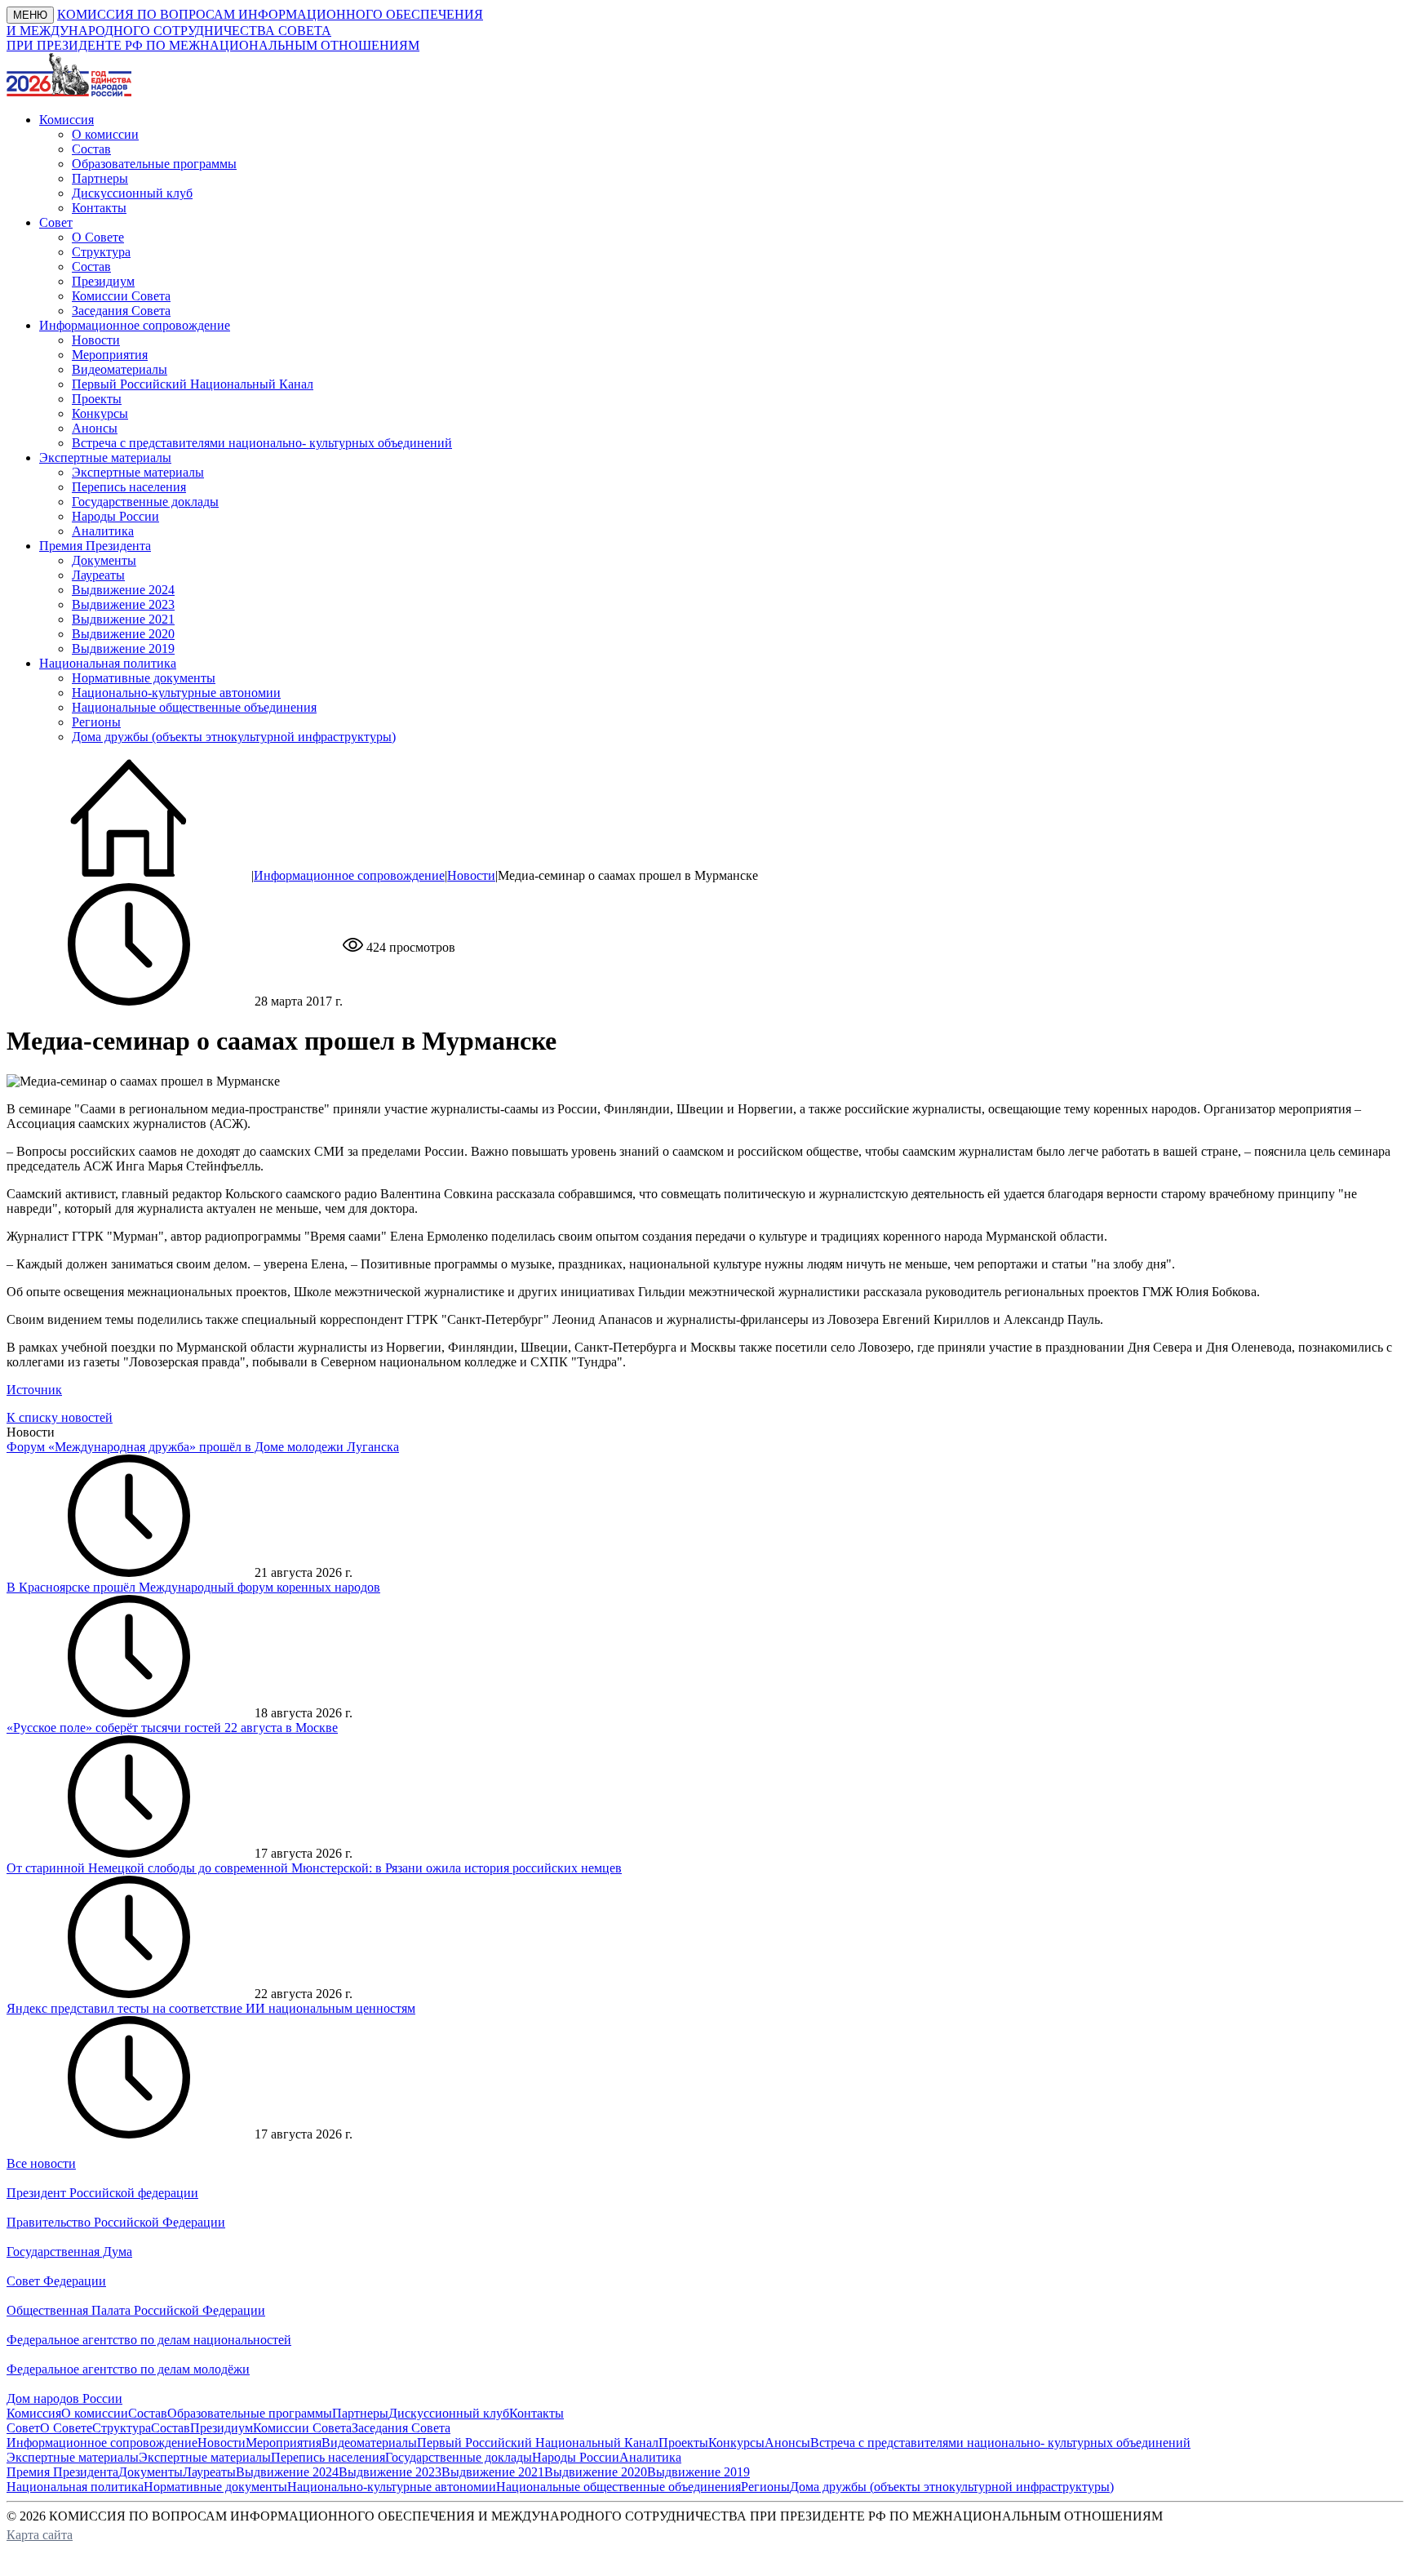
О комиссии (105, 134)
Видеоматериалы (120, 369)
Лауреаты (98, 575)
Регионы (96, 722)
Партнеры (100, 178)
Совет (23, 2428)
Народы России (115, 516)
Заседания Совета (121, 311)
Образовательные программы (154, 164)
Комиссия (34, 2413)
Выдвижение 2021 (123, 619)
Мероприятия (110, 355)
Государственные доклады (145, 502)
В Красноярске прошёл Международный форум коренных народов (193, 1587)
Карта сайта (40, 2535)
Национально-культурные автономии (176, 693)
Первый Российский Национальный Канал (193, 384)
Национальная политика (75, 2487)
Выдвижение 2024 (123, 590)
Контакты (99, 208)
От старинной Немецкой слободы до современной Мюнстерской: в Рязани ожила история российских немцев (314, 1868)
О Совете (98, 237)
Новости (96, 340)
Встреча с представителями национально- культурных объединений (262, 443)
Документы (104, 560)
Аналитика (103, 531)
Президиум (103, 281)
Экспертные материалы (138, 472)
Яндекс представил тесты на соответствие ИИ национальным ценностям (211, 2008)
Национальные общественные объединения (194, 707)
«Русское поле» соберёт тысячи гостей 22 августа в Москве (172, 1728)
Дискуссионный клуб (132, 193)
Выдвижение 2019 (123, 648)
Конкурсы (100, 413)
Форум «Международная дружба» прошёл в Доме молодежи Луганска (203, 1447)
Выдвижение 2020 (123, 634)
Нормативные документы (144, 678)
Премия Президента (62, 2472)
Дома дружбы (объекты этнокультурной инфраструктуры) (234, 737)
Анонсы (95, 428)
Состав (91, 149)
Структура (101, 252)
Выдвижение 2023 (123, 604)
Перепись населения (129, 487)
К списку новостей (60, 1417)
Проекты (97, 399)
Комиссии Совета (121, 296)
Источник (34, 1390)
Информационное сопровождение (349, 875)
